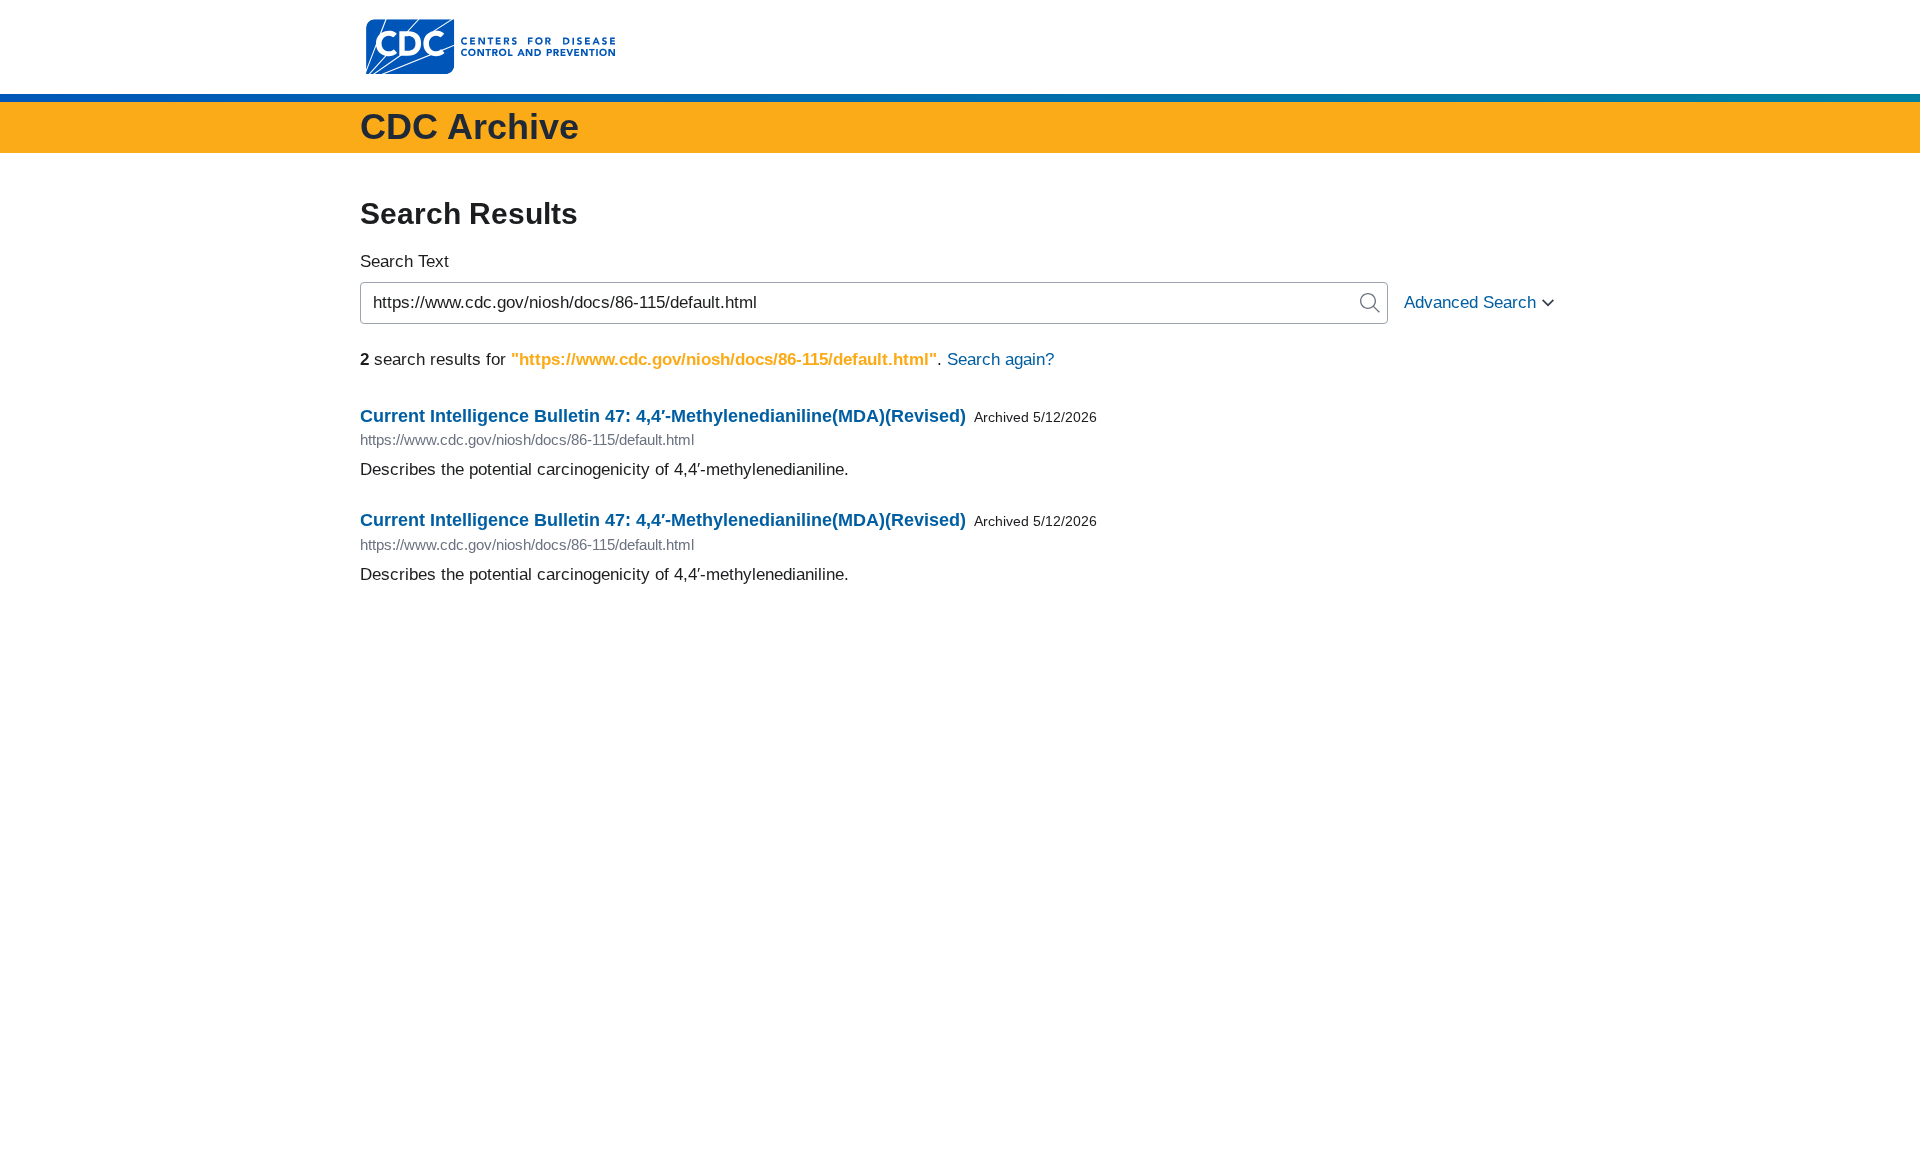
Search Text (404, 261)
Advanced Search (1470, 302)
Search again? (1000, 359)
